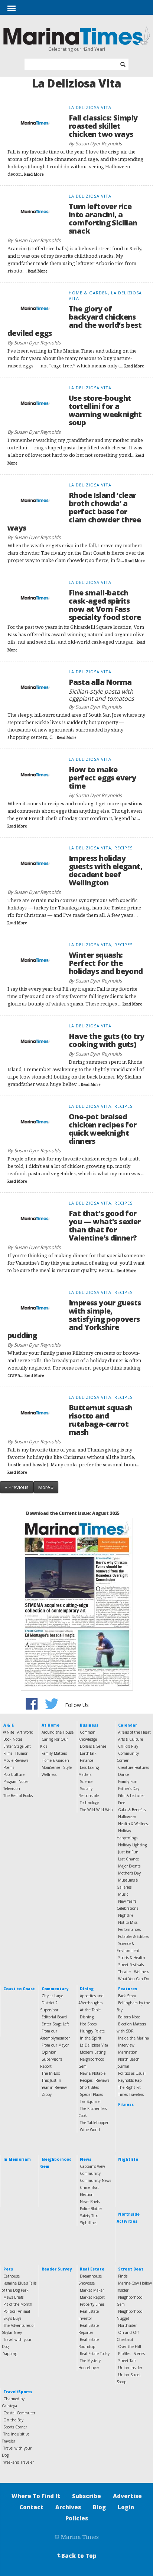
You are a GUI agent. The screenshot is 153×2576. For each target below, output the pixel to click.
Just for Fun (128, 1852)
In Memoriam (17, 2159)
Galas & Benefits (132, 1810)
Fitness (126, 2104)
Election (87, 2194)
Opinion (49, 2052)
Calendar (128, 1725)
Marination (128, 2052)
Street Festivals (131, 1965)
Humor (21, 1753)
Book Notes (13, 1739)
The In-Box (51, 2073)
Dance (123, 1774)
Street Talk (127, 2361)
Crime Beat (89, 2187)
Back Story (127, 1996)
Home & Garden (55, 1760)
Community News (95, 2180)
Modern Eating (93, 2052)
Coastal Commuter (19, 2413)
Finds (123, 2276)
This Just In (51, 2080)
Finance (87, 1760)
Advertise (127, 2496)
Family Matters (54, 1753)
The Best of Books (18, 1796)
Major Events (129, 1866)
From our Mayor (55, 2045)
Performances (129, 1929)
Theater (125, 1972)
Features (128, 1989)
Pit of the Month (18, 2304)
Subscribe (87, 2496)
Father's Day (129, 1789)
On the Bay (13, 2420)
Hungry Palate (92, 2031)
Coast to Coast (19, 1989)
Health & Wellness (134, 1824)
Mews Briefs (13, 2297)
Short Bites (89, 2087)
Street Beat (131, 2269)
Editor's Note (129, 2017)
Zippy (47, 2094)
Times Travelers (131, 2094)
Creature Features (134, 1767)
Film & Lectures (131, 1796)
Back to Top (76, 2556)
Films (8, 1753)
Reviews (102, 2080)
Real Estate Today (95, 2354)
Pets (8, 2269)
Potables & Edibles (134, 1936)
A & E (9, 1725)
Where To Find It (36, 2496)
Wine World (90, 2130)
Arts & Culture (131, 1739)
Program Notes (16, 1781)
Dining (87, 1989)
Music (123, 1894)
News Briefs (90, 2202)
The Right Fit (129, 2087)
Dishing (87, 2017)
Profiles (124, 2354)
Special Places (91, 2094)
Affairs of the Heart (134, 1732)
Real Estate (92, 2269)
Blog (99, 2507)
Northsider (127, 2325)
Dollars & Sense (93, 1746)
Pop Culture (14, 1774)
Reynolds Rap (130, 2080)
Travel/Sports (18, 2392)
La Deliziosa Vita (94, 2045)
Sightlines (89, 2223)
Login (126, 2507)
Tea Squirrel (90, 2101)
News (86, 2159)
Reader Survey (57, 2269)
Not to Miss (128, 1922)
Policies (77, 2518)
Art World (25, 1732)
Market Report (92, 2297)
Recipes (86, 2080)
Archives (68, 2507)
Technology (89, 1803)
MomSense (51, 1767)
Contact (31, 2507)
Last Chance (128, 1859)
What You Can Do (134, 1979)
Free (122, 1803)
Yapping (10, 2354)
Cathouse (12, 2276)
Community (90, 2173)
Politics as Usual (132, 2073)
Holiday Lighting (132, 1845)
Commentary (55, 1989)
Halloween (127, 1817)
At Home (51, 1725)
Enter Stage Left (17, 1746)
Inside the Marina (134, 2038)
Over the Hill (130, 2347)
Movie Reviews (16, 1760)
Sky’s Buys (12, 2318)
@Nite (9, 1732)
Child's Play (128, 1746)
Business (89, 1725)
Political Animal (17, 2311)
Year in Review (54, 2087)
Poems (9, 1767)
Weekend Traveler (19, 2462)
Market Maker (92, 2290)
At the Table (90, 2010)
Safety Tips (89, 2216)
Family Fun (128, 1781)
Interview (126, 2045)
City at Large (52, 1996)
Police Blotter (91, 2209)
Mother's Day (129, 1873)
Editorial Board (54, 2017)
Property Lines (92, 2304)
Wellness (49, 1774)
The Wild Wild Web (96, 1810)
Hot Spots (88, 2024)
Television (12, 1789)
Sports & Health (132, 1958)
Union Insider (130, 2368)
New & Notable (93, 2073)
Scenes (139, 2354)
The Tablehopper (94, 2123)
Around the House (58, 1732)
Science (86, 1781)
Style (67, 1767)
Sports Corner (15, 2427)
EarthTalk (88, 1753)
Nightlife (126, 1915)
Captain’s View (92, 2166)
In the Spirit (91, 2038)
